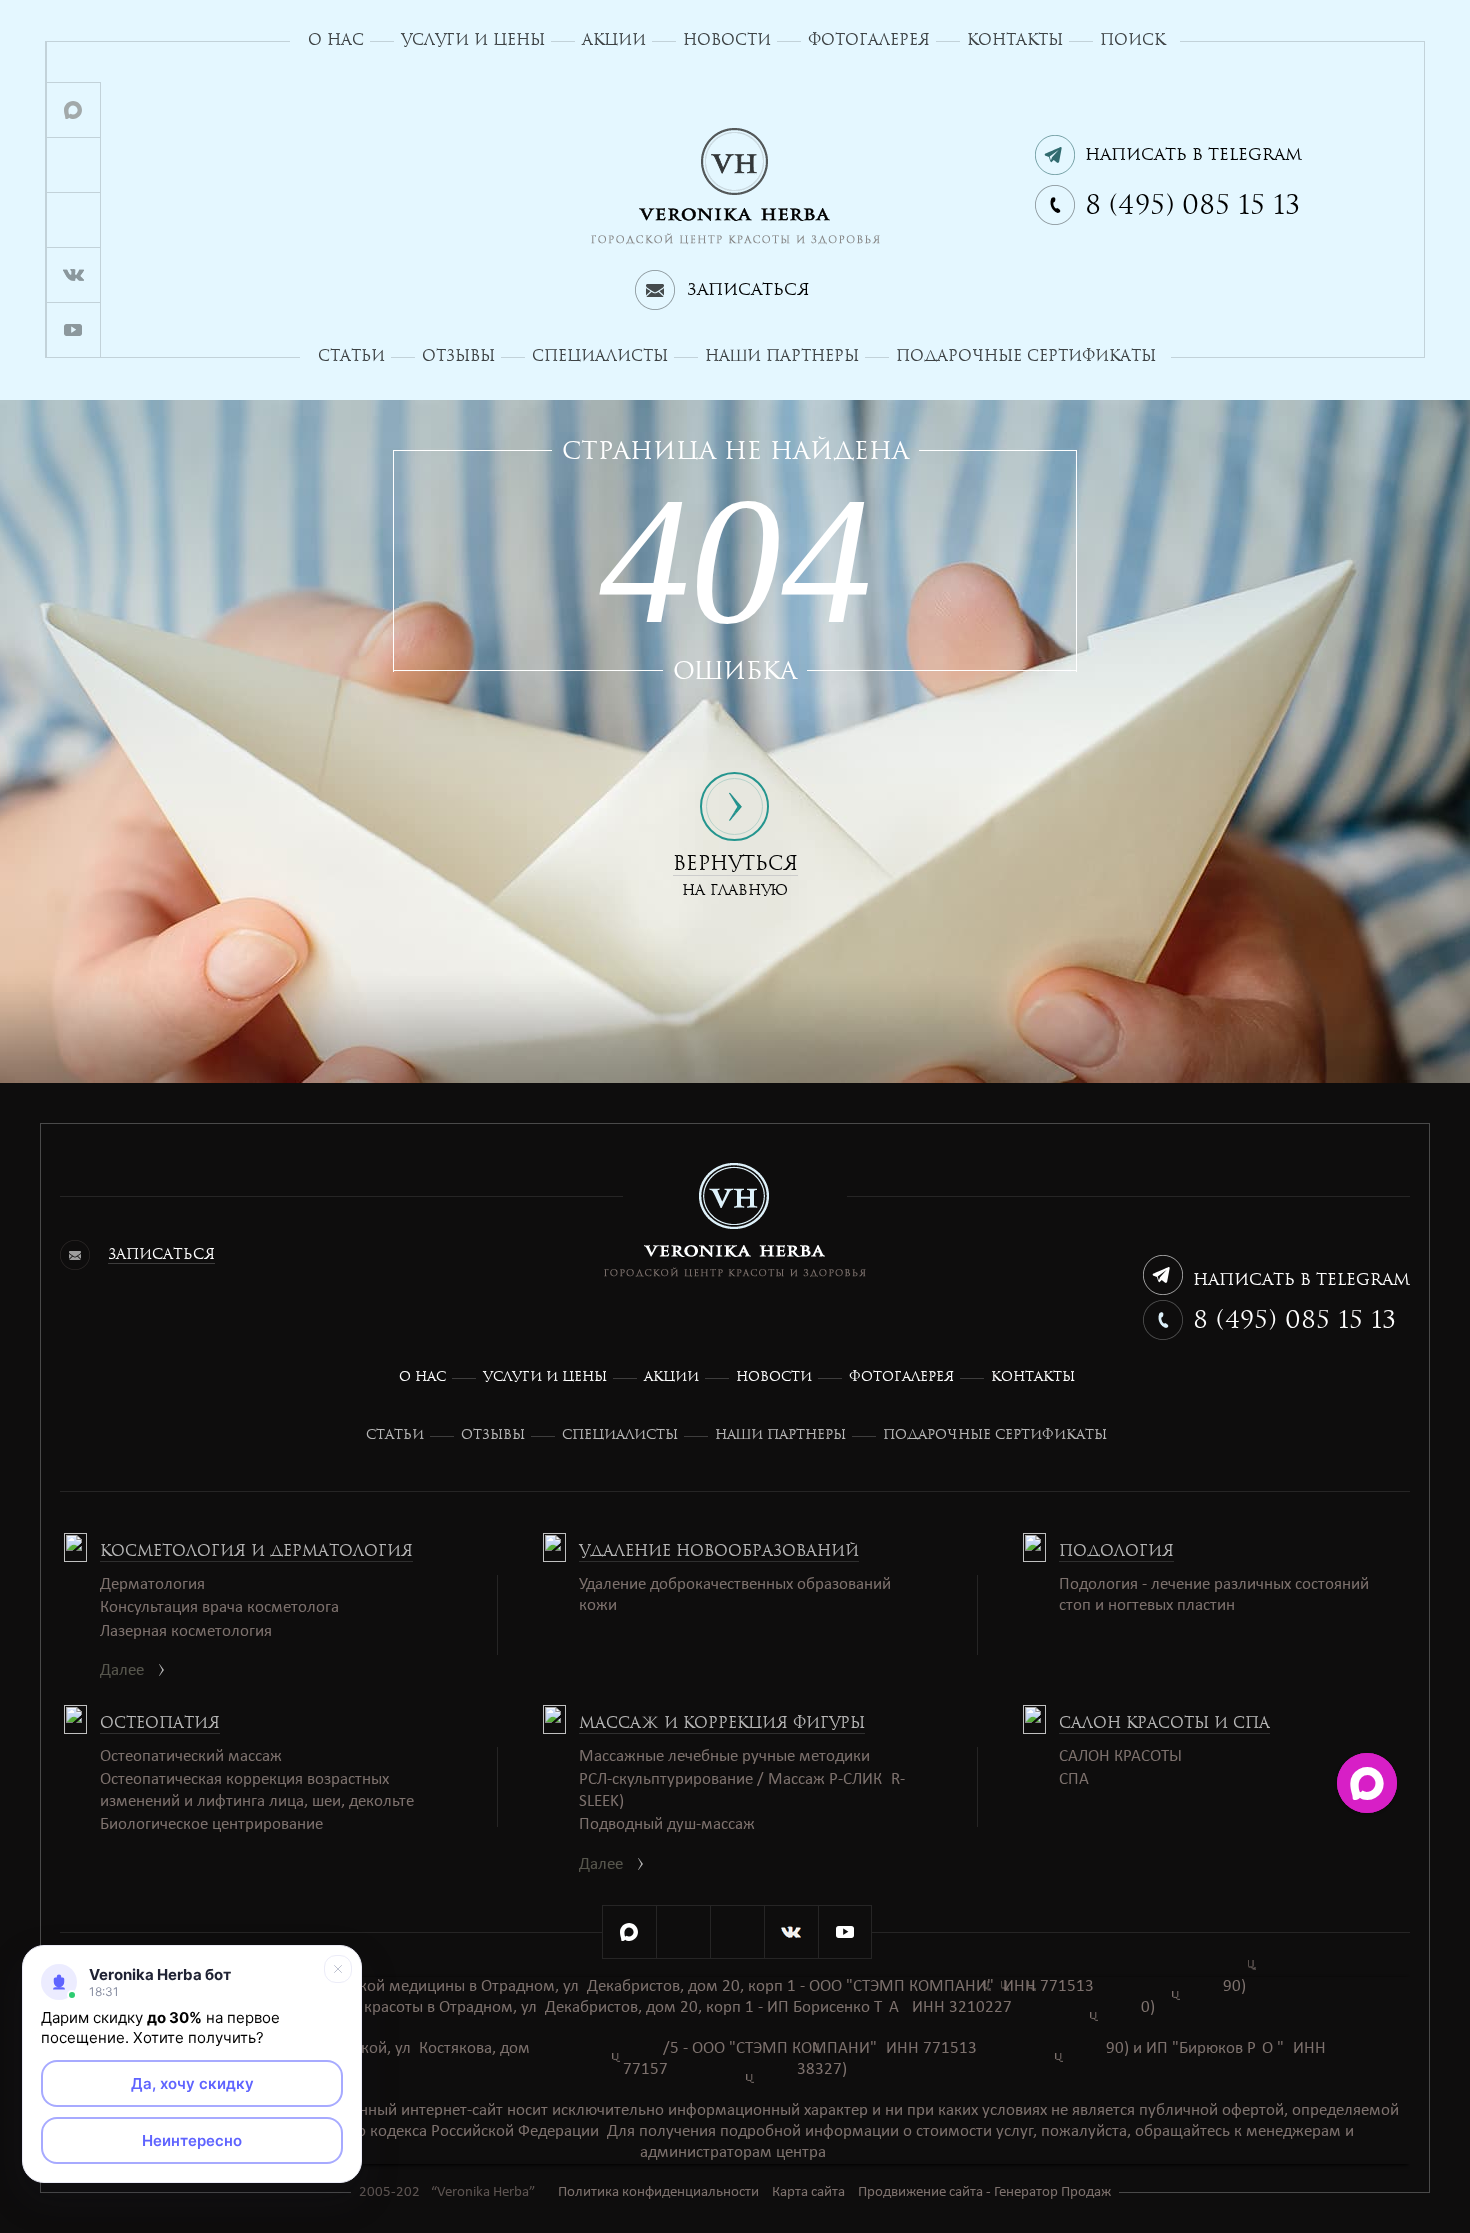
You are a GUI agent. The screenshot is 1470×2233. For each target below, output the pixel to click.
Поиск (1132, 40)
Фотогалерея (869, 40)
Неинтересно (192, 2140)
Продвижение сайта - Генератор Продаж (984, 2192)
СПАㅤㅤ (1074, 1779)
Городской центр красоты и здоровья (735, 186)
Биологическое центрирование (211, 1824)
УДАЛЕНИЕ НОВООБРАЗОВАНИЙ (719, 1551)
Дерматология (152, 1584)
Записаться (748, 289)
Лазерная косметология (186, 1631)
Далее (122, 1670)
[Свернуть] (338, 1969)
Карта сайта (808, 2192)
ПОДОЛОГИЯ (1116, 1551)
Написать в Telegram (1193, 154)
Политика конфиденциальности (658, 2192)
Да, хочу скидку (192, 2083)
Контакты (1015, 40)
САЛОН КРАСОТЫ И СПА (1164, 1723)
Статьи (351, 356)
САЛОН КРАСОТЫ (1120, 1756)
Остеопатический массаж (191, 1756)
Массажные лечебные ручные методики (724, 1756)
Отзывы (458, 356)
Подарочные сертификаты (1026, 356)
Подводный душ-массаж (667, 1824)
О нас (336, 40)
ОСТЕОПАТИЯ (160, 1723)
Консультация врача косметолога (219, 1607)
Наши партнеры (782, 356)
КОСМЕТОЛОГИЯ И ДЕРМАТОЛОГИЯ (256, 1551)
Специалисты (600, 356)
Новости (727, 40)
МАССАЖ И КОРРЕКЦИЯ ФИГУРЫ (722, 1723)
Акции (614, 40)
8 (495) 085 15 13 (1192, 205)
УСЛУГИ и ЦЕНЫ (473, 40)
